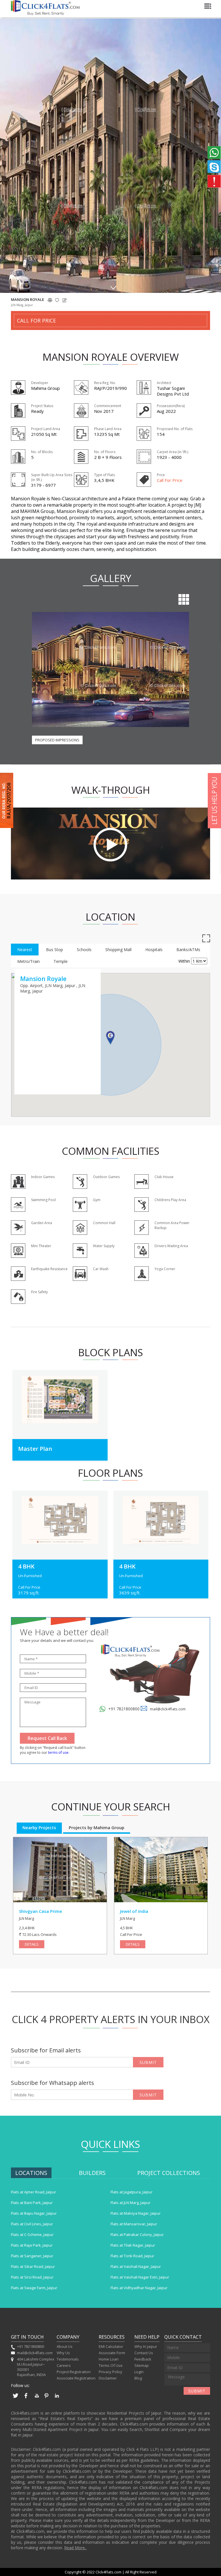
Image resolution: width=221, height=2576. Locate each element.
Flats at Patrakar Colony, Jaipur (137, 2235)
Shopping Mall (118, 950)
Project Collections (169, 2173)
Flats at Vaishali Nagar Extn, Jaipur (140, 2277)
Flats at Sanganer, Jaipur (32, 2256)
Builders (92, 2173)
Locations (31, 2173)
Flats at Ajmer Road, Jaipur (34, 2192)
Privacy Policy (110, 2372)
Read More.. (75, 2548)
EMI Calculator (111, 2346)
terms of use (58, 1752)
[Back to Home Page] (45, 14)
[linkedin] (57, 2398)
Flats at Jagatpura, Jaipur (132, 2192)
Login (139, 2372)
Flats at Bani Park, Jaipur (32, 2203)
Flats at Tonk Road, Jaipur (132, 2256)
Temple (61, 961)
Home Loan (109, 2359)
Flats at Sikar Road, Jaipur (33, 2266)
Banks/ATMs (188, 950)
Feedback (143, 2359)
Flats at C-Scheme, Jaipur (32, 2235)
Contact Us (144, 2353)
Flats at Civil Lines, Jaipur (32, 2224)
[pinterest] (47, 2398)
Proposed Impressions (57, 740)
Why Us (63, 2353)
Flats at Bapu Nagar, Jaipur (34, 2213)
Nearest (25, 950)
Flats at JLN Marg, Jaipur (130, 2203)
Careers (64, 2365)
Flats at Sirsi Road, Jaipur (32, 2277)
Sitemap (142, 2365)
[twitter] (16, 2398)
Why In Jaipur (146, 2346)
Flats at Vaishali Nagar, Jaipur (136, 2266)
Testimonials (68, 2359)
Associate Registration (76, 2378)
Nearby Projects (39, 1827)
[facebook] (26, 2398)
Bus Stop (55, 950)
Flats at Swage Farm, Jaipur (34, 2288)
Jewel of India (134, 1911)
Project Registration (74, 2372)
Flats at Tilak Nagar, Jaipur (133, 2245)
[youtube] (36, 2398)
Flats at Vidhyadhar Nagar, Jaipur (139, 2288)
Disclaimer (108, 2378)
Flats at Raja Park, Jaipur (32, 2245)
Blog (138, 2378)
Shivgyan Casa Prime (41, 1911)
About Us (65, 2346)
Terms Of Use (111, 2365)
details (32, 1944)
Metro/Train (28, 961)
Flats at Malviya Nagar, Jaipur (136, 2213)
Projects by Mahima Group (97, 1827)
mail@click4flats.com (168, 1709)
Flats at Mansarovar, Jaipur (134, 2224)
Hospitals (154, 950)
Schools (84, 950)
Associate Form (112, 2353)
